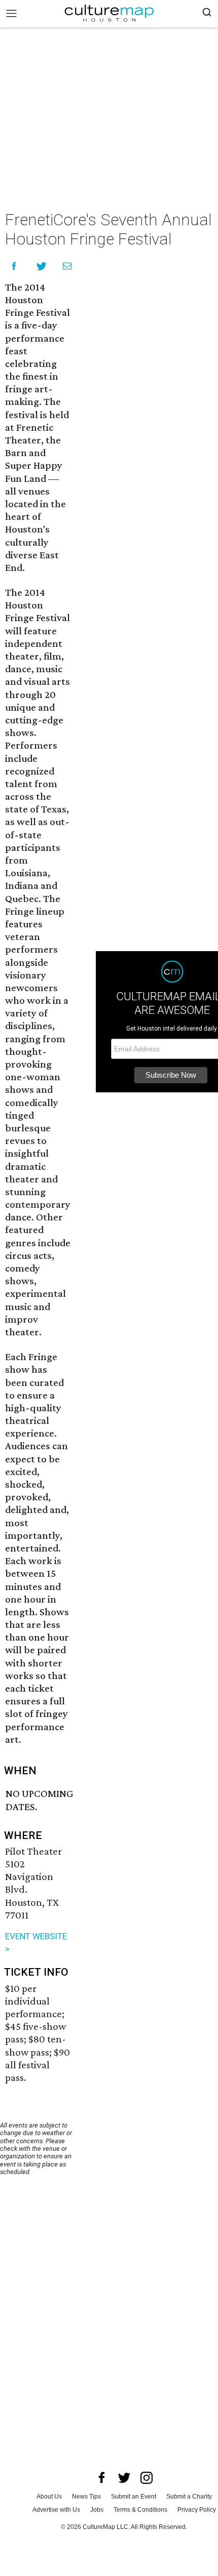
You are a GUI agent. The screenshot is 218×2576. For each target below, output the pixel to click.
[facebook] (102, 2478)
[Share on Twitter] (42, 266)
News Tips (86, 2497)
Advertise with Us (56, 2510)
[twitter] (124, 2478)
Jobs (97, 2510)
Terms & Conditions (140, 2510)
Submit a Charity (189, 2497)
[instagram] (147, 2478)
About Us (49, 2497)
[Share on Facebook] (14, 266)
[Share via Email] (67, 266)
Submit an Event (134, 2497)
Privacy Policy (197, 2510)
